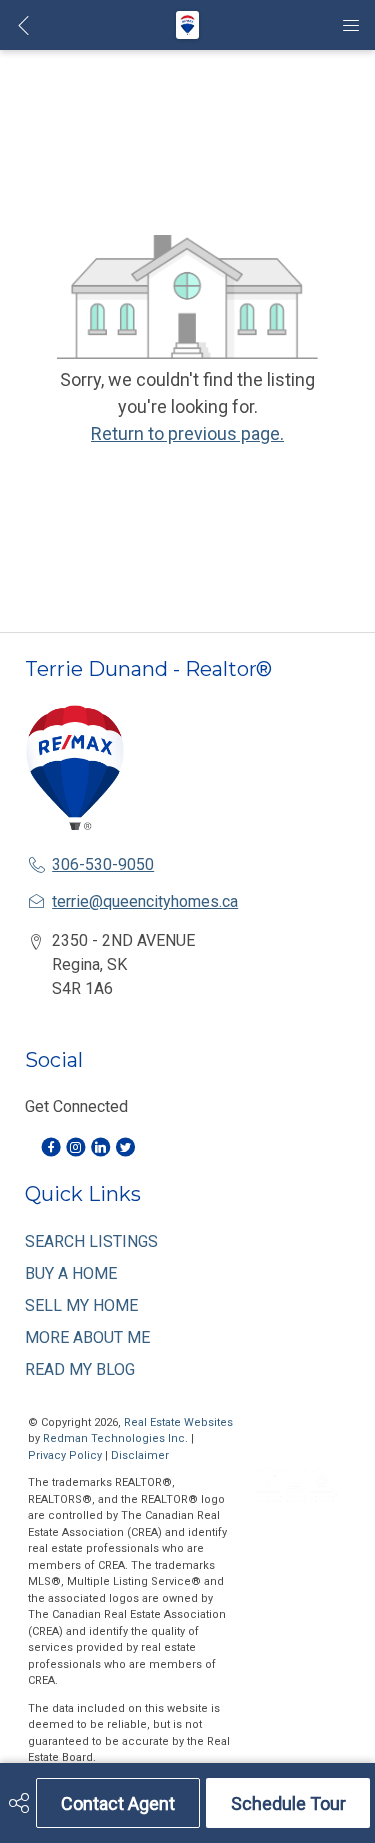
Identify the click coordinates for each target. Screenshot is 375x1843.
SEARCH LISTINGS (91, 1241)
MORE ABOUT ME (87, 1337)
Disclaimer (140, 1455)
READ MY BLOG (80, 1369)
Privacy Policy (65, 1455)
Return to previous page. (187, 433)
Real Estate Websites (178, 1422)
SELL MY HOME (81, 1305)
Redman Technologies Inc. (117, 1438)
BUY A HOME (71, 1273)
